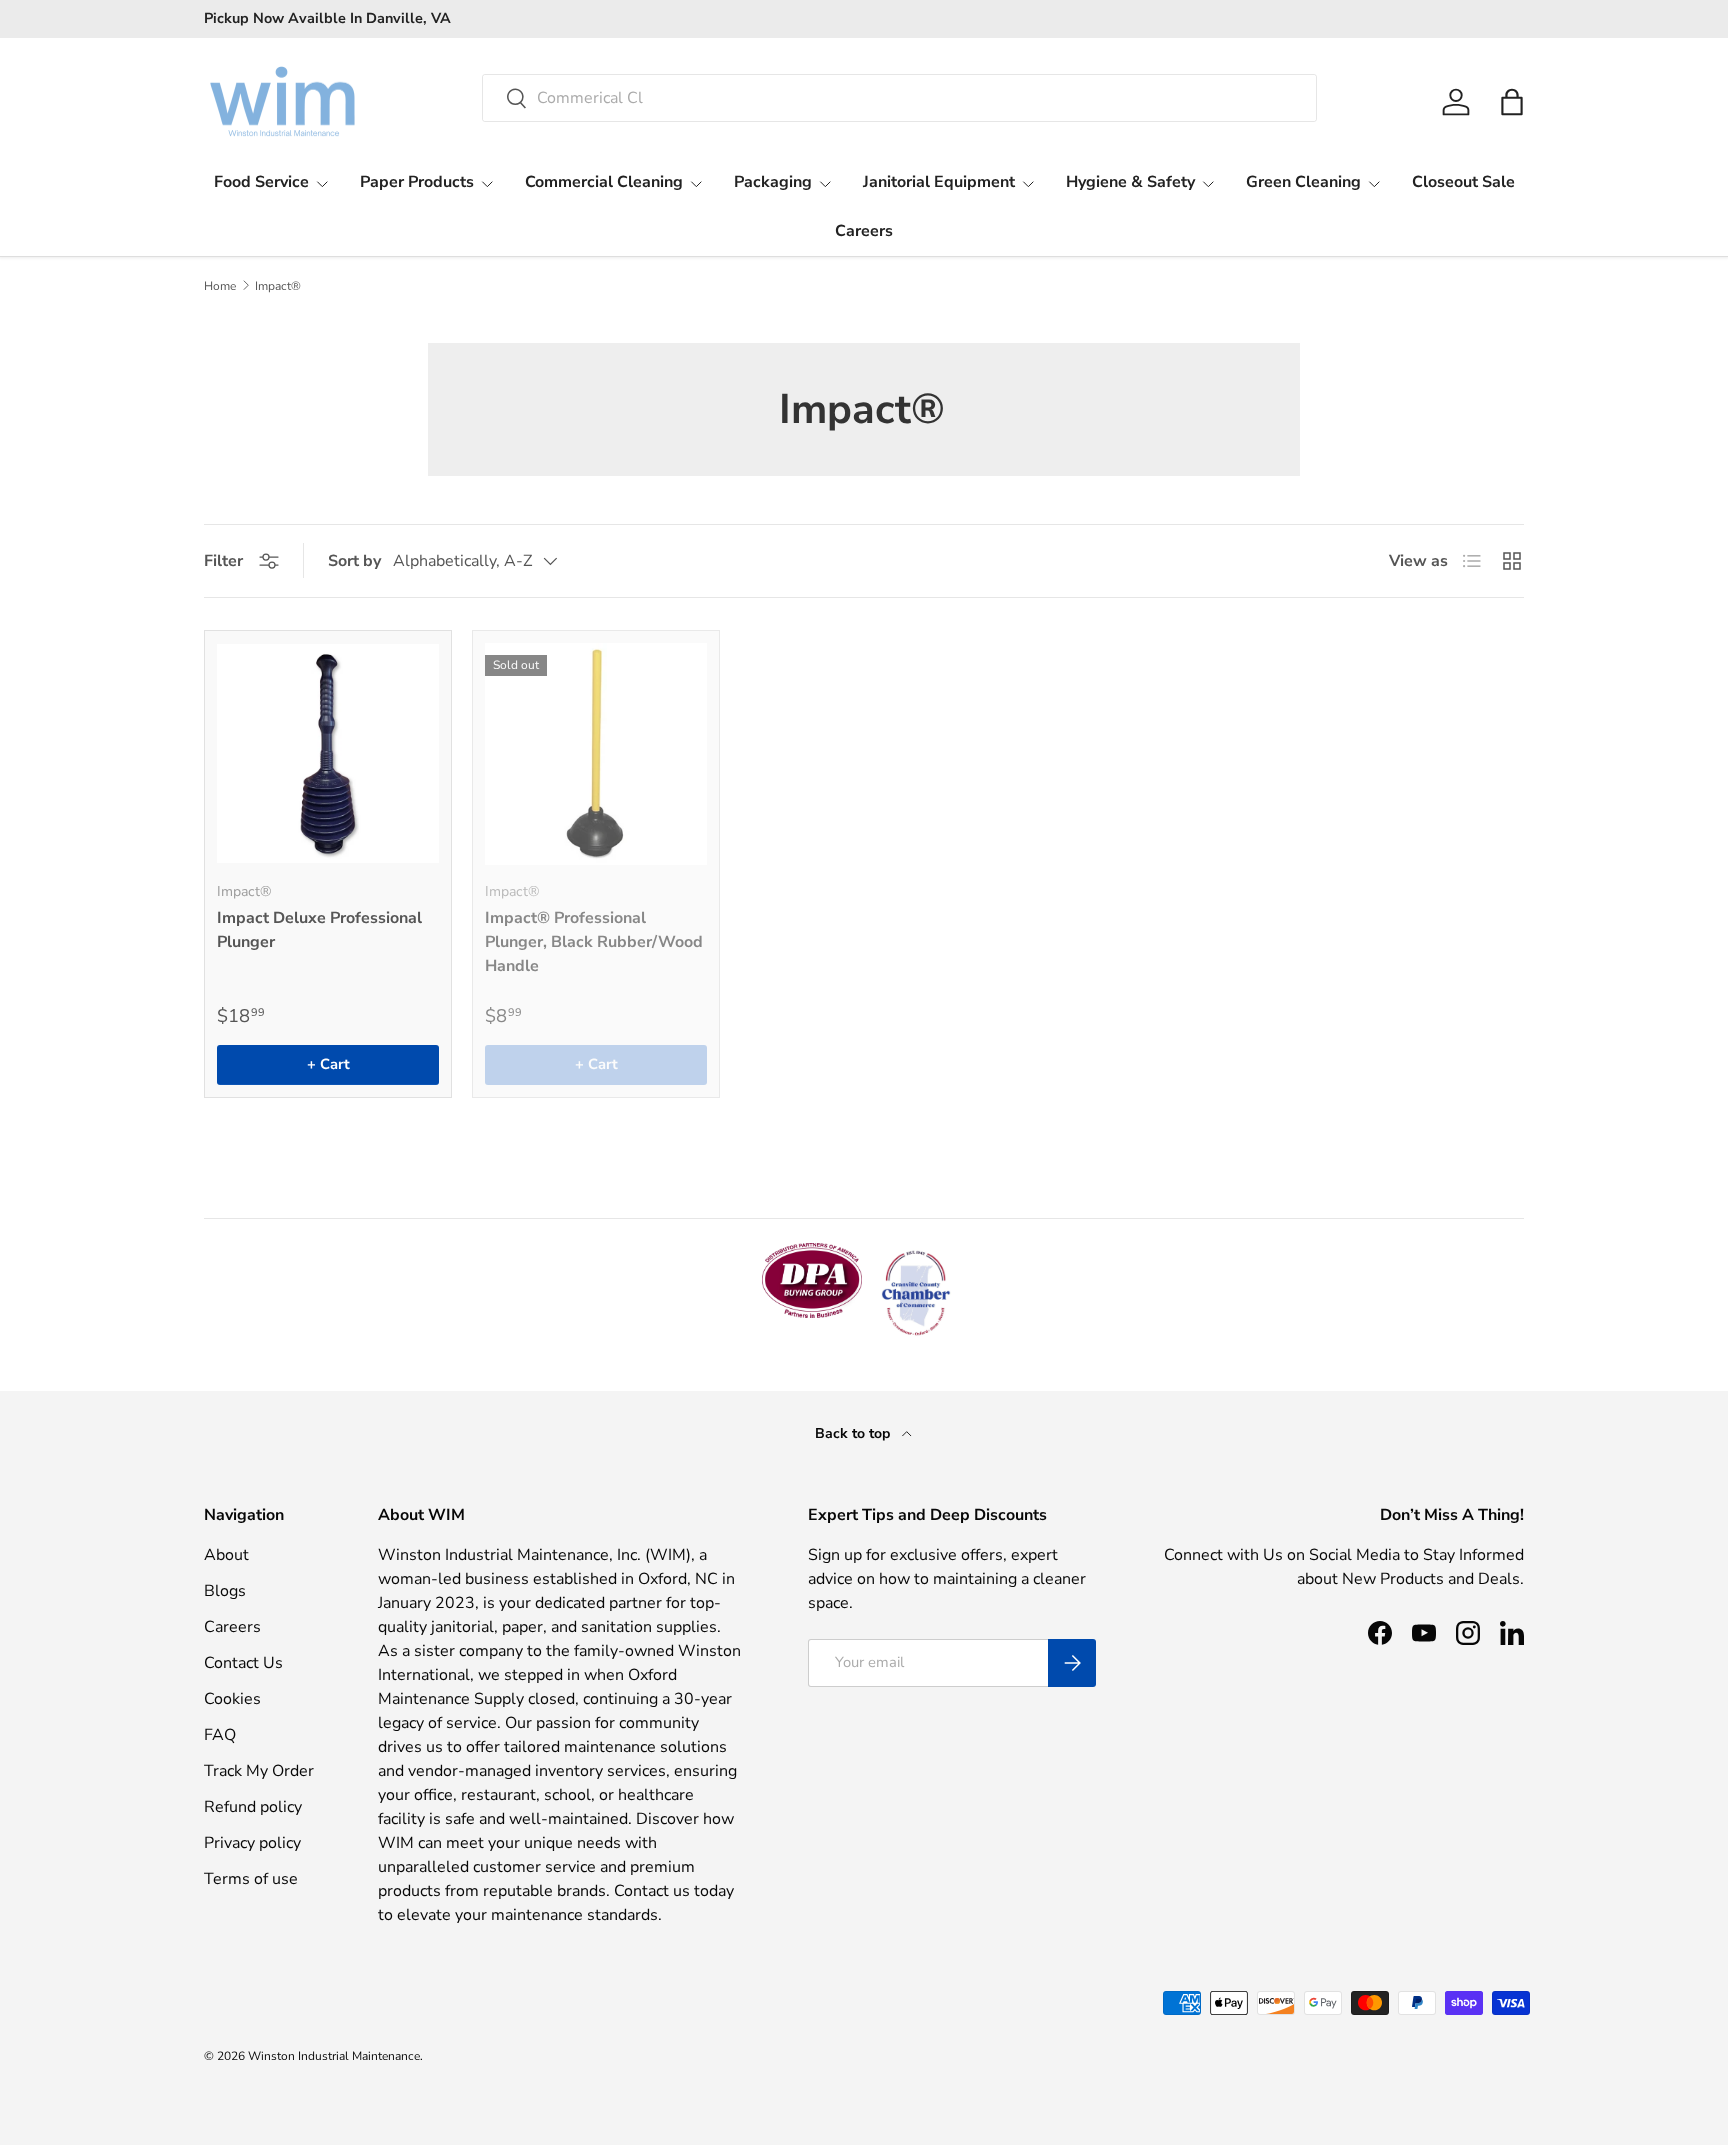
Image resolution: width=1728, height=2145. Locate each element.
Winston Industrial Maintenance (334, 2056)
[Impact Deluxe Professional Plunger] (328, 754)
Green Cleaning (1303, 182)
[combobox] (899, 98)
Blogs (225, 1591)
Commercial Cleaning (604, 182)
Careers (864, 231)
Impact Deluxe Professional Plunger (319, 930)
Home (220, 286)
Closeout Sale (1463, 182)
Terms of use (251, 1879)
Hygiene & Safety (1130, 182)
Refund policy (253, 1807)
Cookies (232, 1699)
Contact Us (243, 1663)
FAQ (220, 1735)
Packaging (773, 182)
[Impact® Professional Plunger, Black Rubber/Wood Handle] (596, 754)
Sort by (354, 561)
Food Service (261, 182)
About (226, 1555)
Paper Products (417, 182)
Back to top (854, 1433)
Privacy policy (252, 1843)
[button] (1512, 102)
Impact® (278, 286)
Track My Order (259, 1771)
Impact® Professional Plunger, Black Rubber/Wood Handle (594, 942)
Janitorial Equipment (939, 182)
